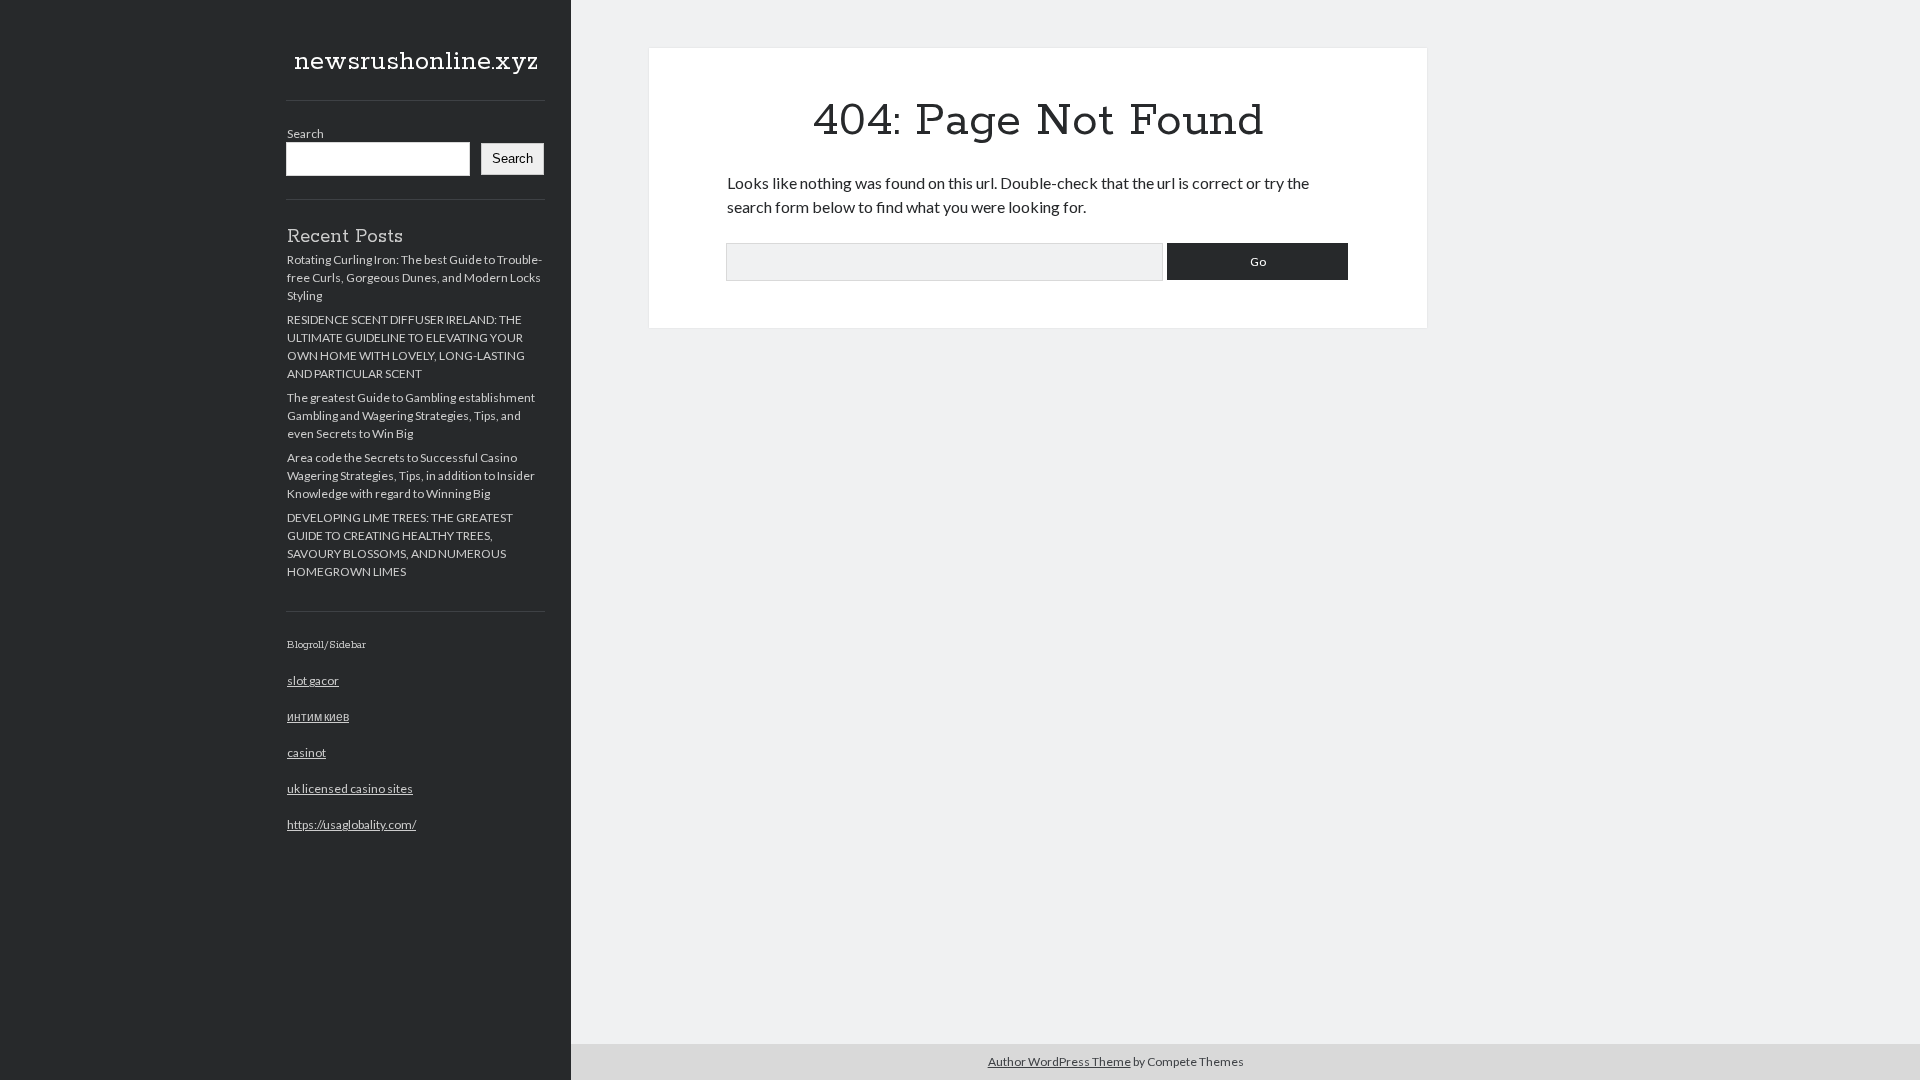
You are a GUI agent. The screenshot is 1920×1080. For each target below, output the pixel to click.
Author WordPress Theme (1059, 1061)
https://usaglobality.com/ (351, 824)
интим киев (318, 716)
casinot (306, 752)
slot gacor (313, 680)
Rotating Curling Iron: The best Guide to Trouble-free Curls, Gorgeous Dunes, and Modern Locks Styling (414, 277)
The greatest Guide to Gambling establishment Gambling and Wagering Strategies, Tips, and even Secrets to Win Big (411, 415)
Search (305, 133)
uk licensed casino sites (350, 788)
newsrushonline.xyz (416, 62)
